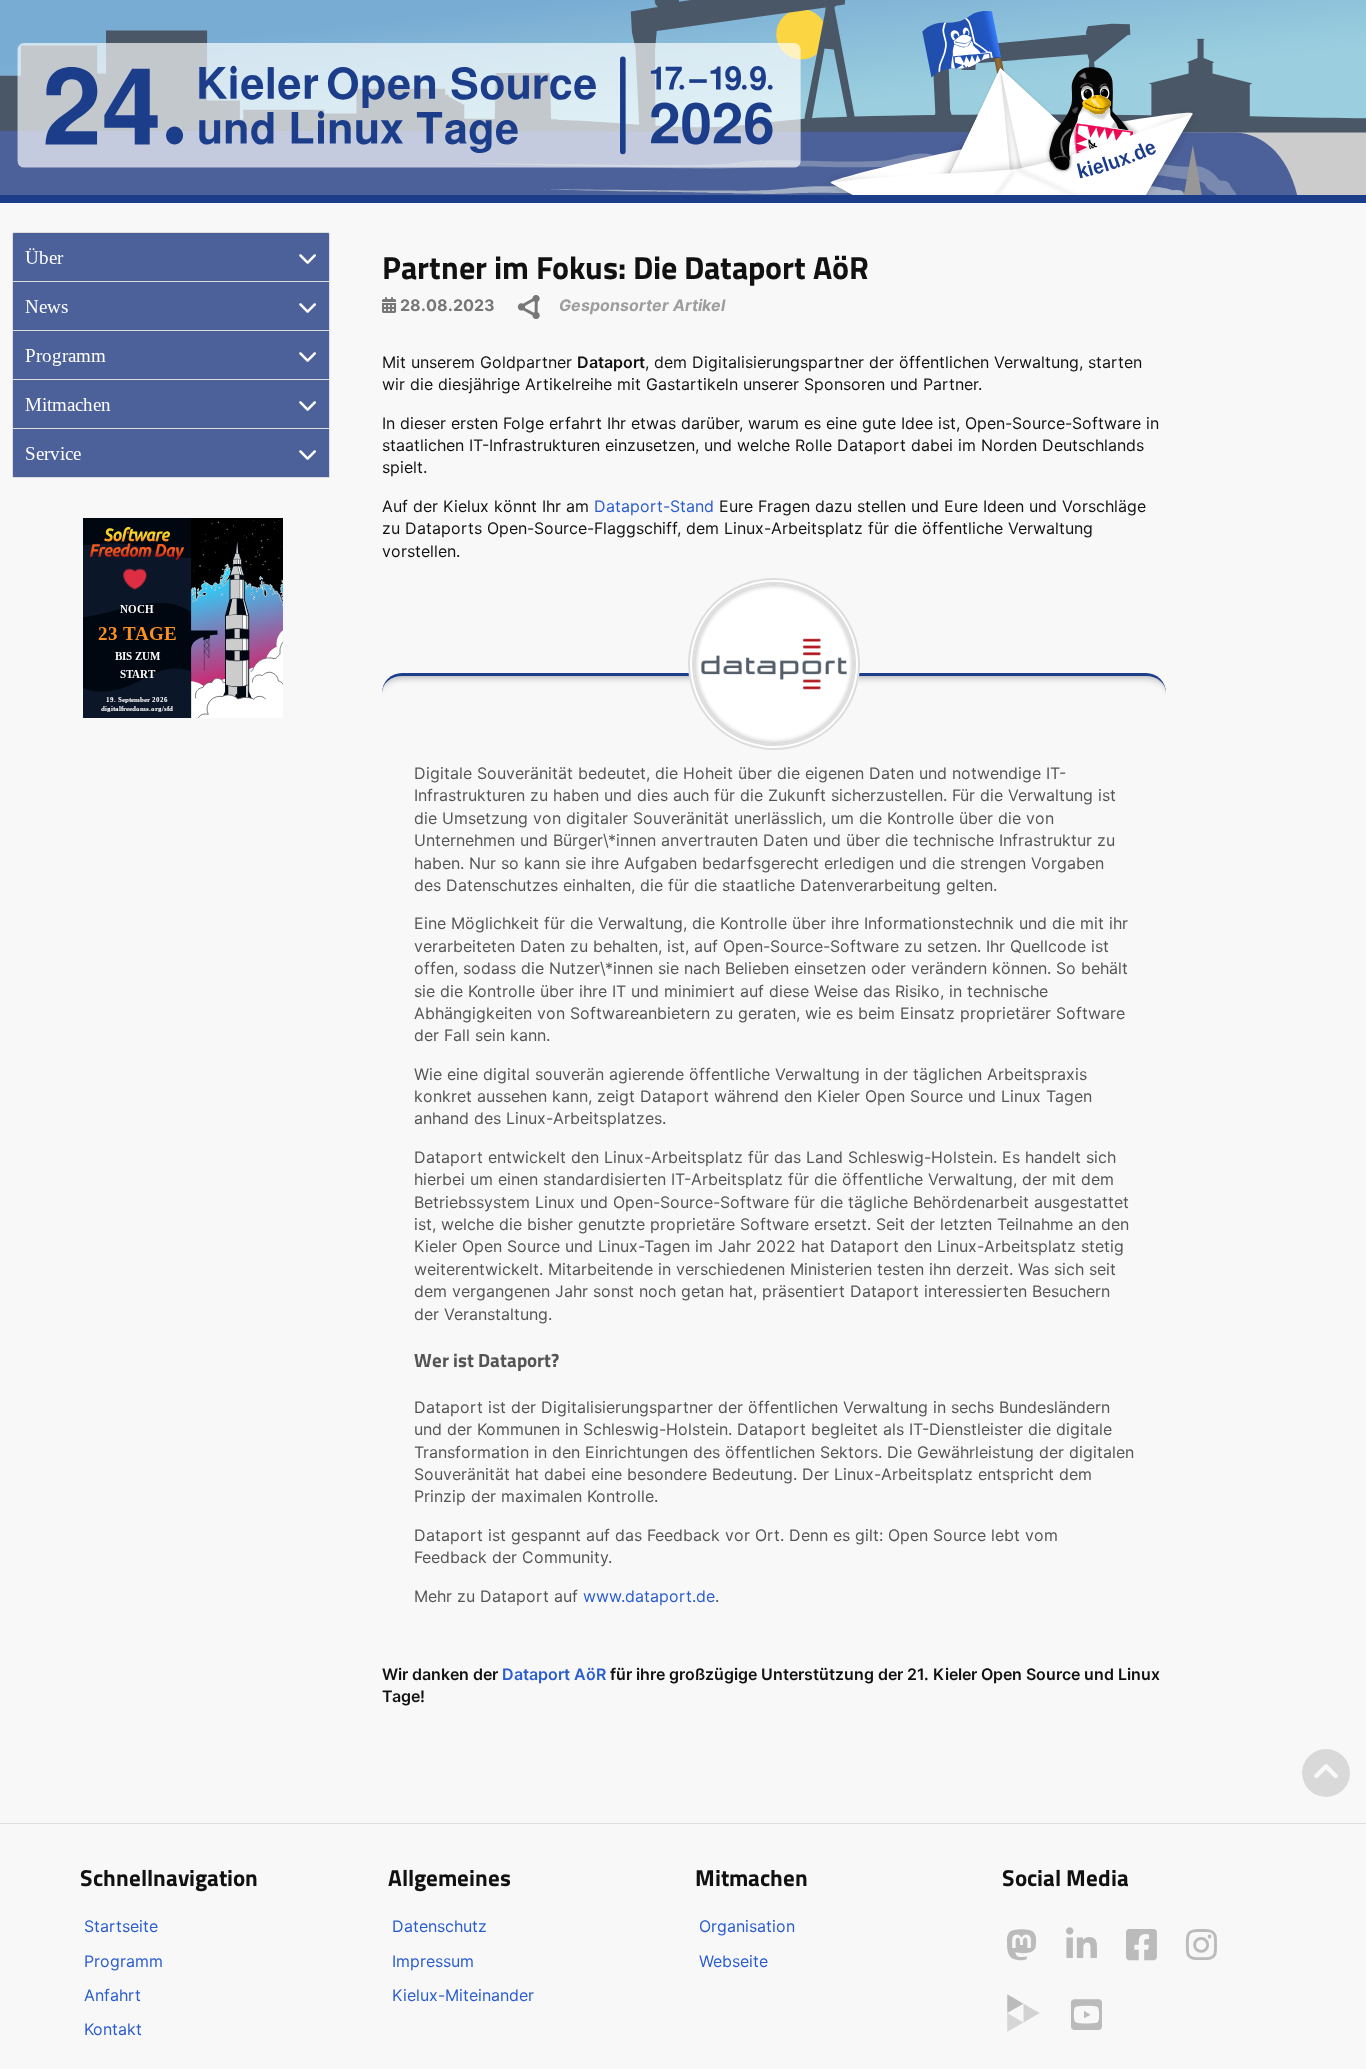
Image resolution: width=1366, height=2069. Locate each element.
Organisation (747, 1926)
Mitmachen (68, 404)
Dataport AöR (554, 1674)
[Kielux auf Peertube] (1023, 2011)
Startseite (121, 1926)
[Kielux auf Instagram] (1201, 1945)
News (46, 306)
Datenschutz (439, 1926)
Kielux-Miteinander (463, 1995)
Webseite (733, 1961)
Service (53, 453)
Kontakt (113, 2029)
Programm (65, 355)
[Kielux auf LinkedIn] (1081, 1945)
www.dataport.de (649, 1596)
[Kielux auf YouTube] (1086, 2015)
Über (44, 257)
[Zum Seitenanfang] (1326, 1773)
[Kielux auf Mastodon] (1021, 1945)
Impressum (433, 1961)
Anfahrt (112, 1995)
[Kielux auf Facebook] (1141, 1945)
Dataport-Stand (654, 506)
